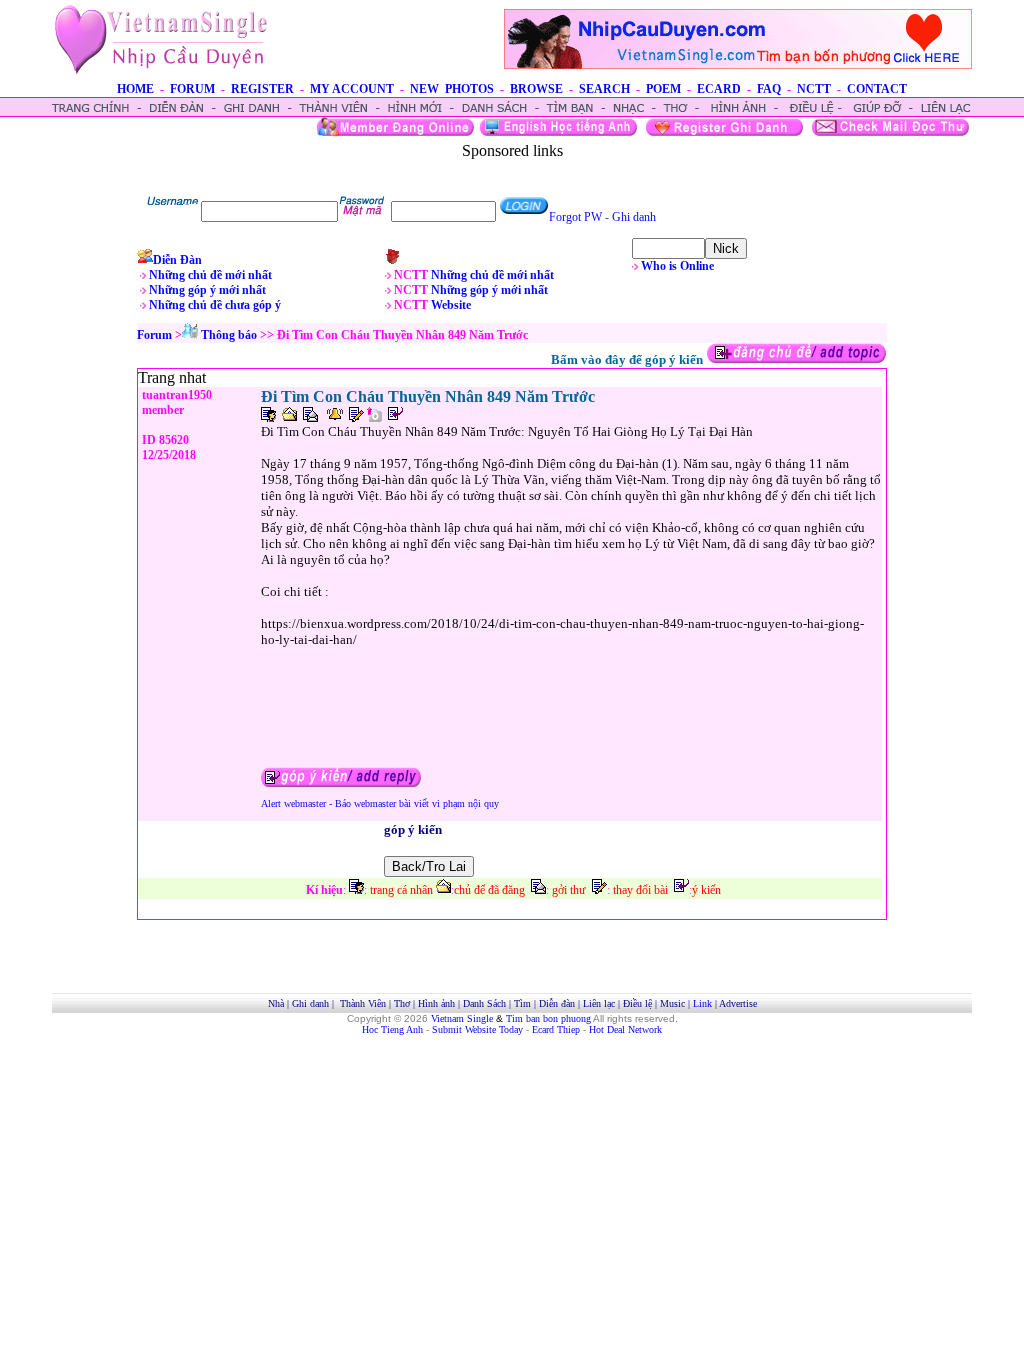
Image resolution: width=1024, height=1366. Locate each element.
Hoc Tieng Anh (392, 1029)
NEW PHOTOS (452, 89)
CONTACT (877, 89)
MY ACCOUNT (352, 89)
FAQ (769, 89)
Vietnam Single (462, 1018)
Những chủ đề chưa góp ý (215, 305)
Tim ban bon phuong (548, 1018)
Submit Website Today (477, 1029)
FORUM (192, 89)
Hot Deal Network (625, 1029)
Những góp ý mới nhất (207, 290)
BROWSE (536, 89)
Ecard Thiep (556, 1029)
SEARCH (604, 89)
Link (702, 1003)
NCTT (814, 89)
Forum (154, 335)
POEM (663, 89)
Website (451, 305)
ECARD (719, 89)
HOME (135, 89)
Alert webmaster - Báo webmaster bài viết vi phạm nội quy (380, 803)
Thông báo (229, 335)
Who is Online (677, 266)
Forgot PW (575, 217)
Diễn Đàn (177, 260)
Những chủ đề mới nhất (210, 275)
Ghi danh (634, 217)
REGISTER (262, 89)
